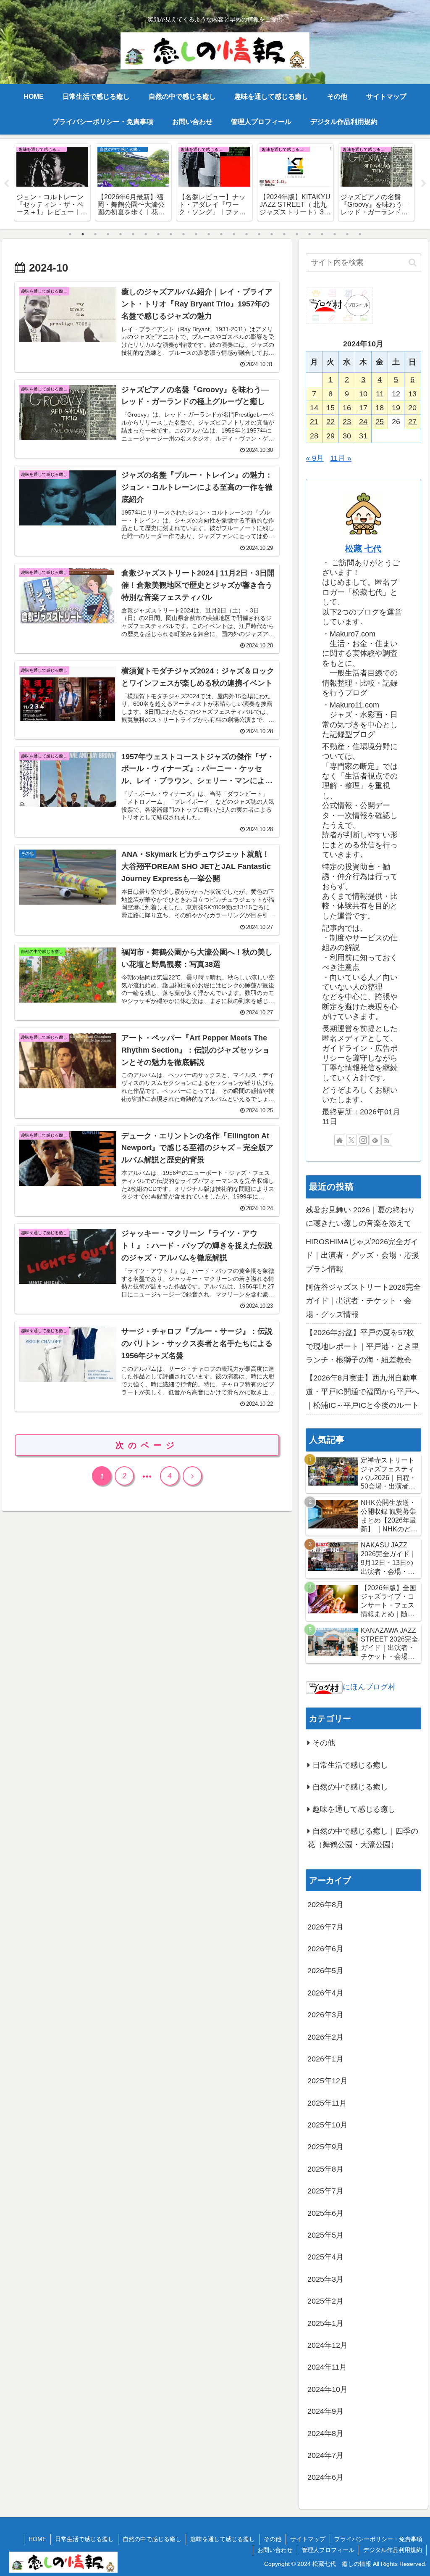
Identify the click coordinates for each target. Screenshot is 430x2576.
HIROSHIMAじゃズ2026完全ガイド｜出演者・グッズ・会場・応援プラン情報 (362, 1255)
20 (412, 408)
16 (347, 408)
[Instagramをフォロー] (363, 1140)
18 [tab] (284, 234)
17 (363, 408)
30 (347, 436)
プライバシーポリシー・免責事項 (378, 2539)
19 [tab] (297, 234)
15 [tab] (246, 234)
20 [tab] (309, 234)
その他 (273, 2539)
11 (380, 394)
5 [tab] (121, 234)
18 (380, 408)
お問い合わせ (275, 2550)
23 (347, 422)
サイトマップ (308, 2539)
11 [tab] (196, 234)
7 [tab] (146, 234)
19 (396, 408)
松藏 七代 (363, 549)
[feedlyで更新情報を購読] (375, 1140)
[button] (413, 263)
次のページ (147, 1445)
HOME (37, 2539)
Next (424, 184)
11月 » (341, 458)
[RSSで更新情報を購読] (387, 1140)
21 (314, 422)
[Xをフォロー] (351, 1140)
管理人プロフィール (328, 2550)
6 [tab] (133, 234)
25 (380, 422)
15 (330, 408)
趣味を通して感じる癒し (223, 2539)
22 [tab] (335, 234)
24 (363, 422)
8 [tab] (158, 234)
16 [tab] (259, 234)
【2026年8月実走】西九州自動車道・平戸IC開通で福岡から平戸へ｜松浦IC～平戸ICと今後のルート (362, 1392)
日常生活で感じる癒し (84, 2539)
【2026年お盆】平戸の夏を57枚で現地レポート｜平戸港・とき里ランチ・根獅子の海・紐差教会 (362, 1346)
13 (412, 394)
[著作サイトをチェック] (340, 1140)
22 (330, 422)
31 (363, 436)
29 (330, 436)
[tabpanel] (52, 182)
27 (412, 422)
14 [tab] (234, 234)
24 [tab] (360, 234)
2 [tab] (83, 234)
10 (363, 394)
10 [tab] (184, 234)
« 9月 (315, 458)
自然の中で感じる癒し (152, 2539)
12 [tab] (209, 234)
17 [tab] (272, 234)
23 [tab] (347, 234)
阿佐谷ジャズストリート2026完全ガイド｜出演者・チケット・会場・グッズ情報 (363, 1301)
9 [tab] (171, 234)
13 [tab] (221, 234)
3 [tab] (95, 234)
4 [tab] (108, 234)
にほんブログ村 (369, 1687)
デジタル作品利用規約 (393, 2550)
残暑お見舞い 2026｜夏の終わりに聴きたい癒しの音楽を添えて (361, 1217)
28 (314, 436)
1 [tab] (70, 234)
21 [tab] (322, 234)
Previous (6, 184)
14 (314, 408)
